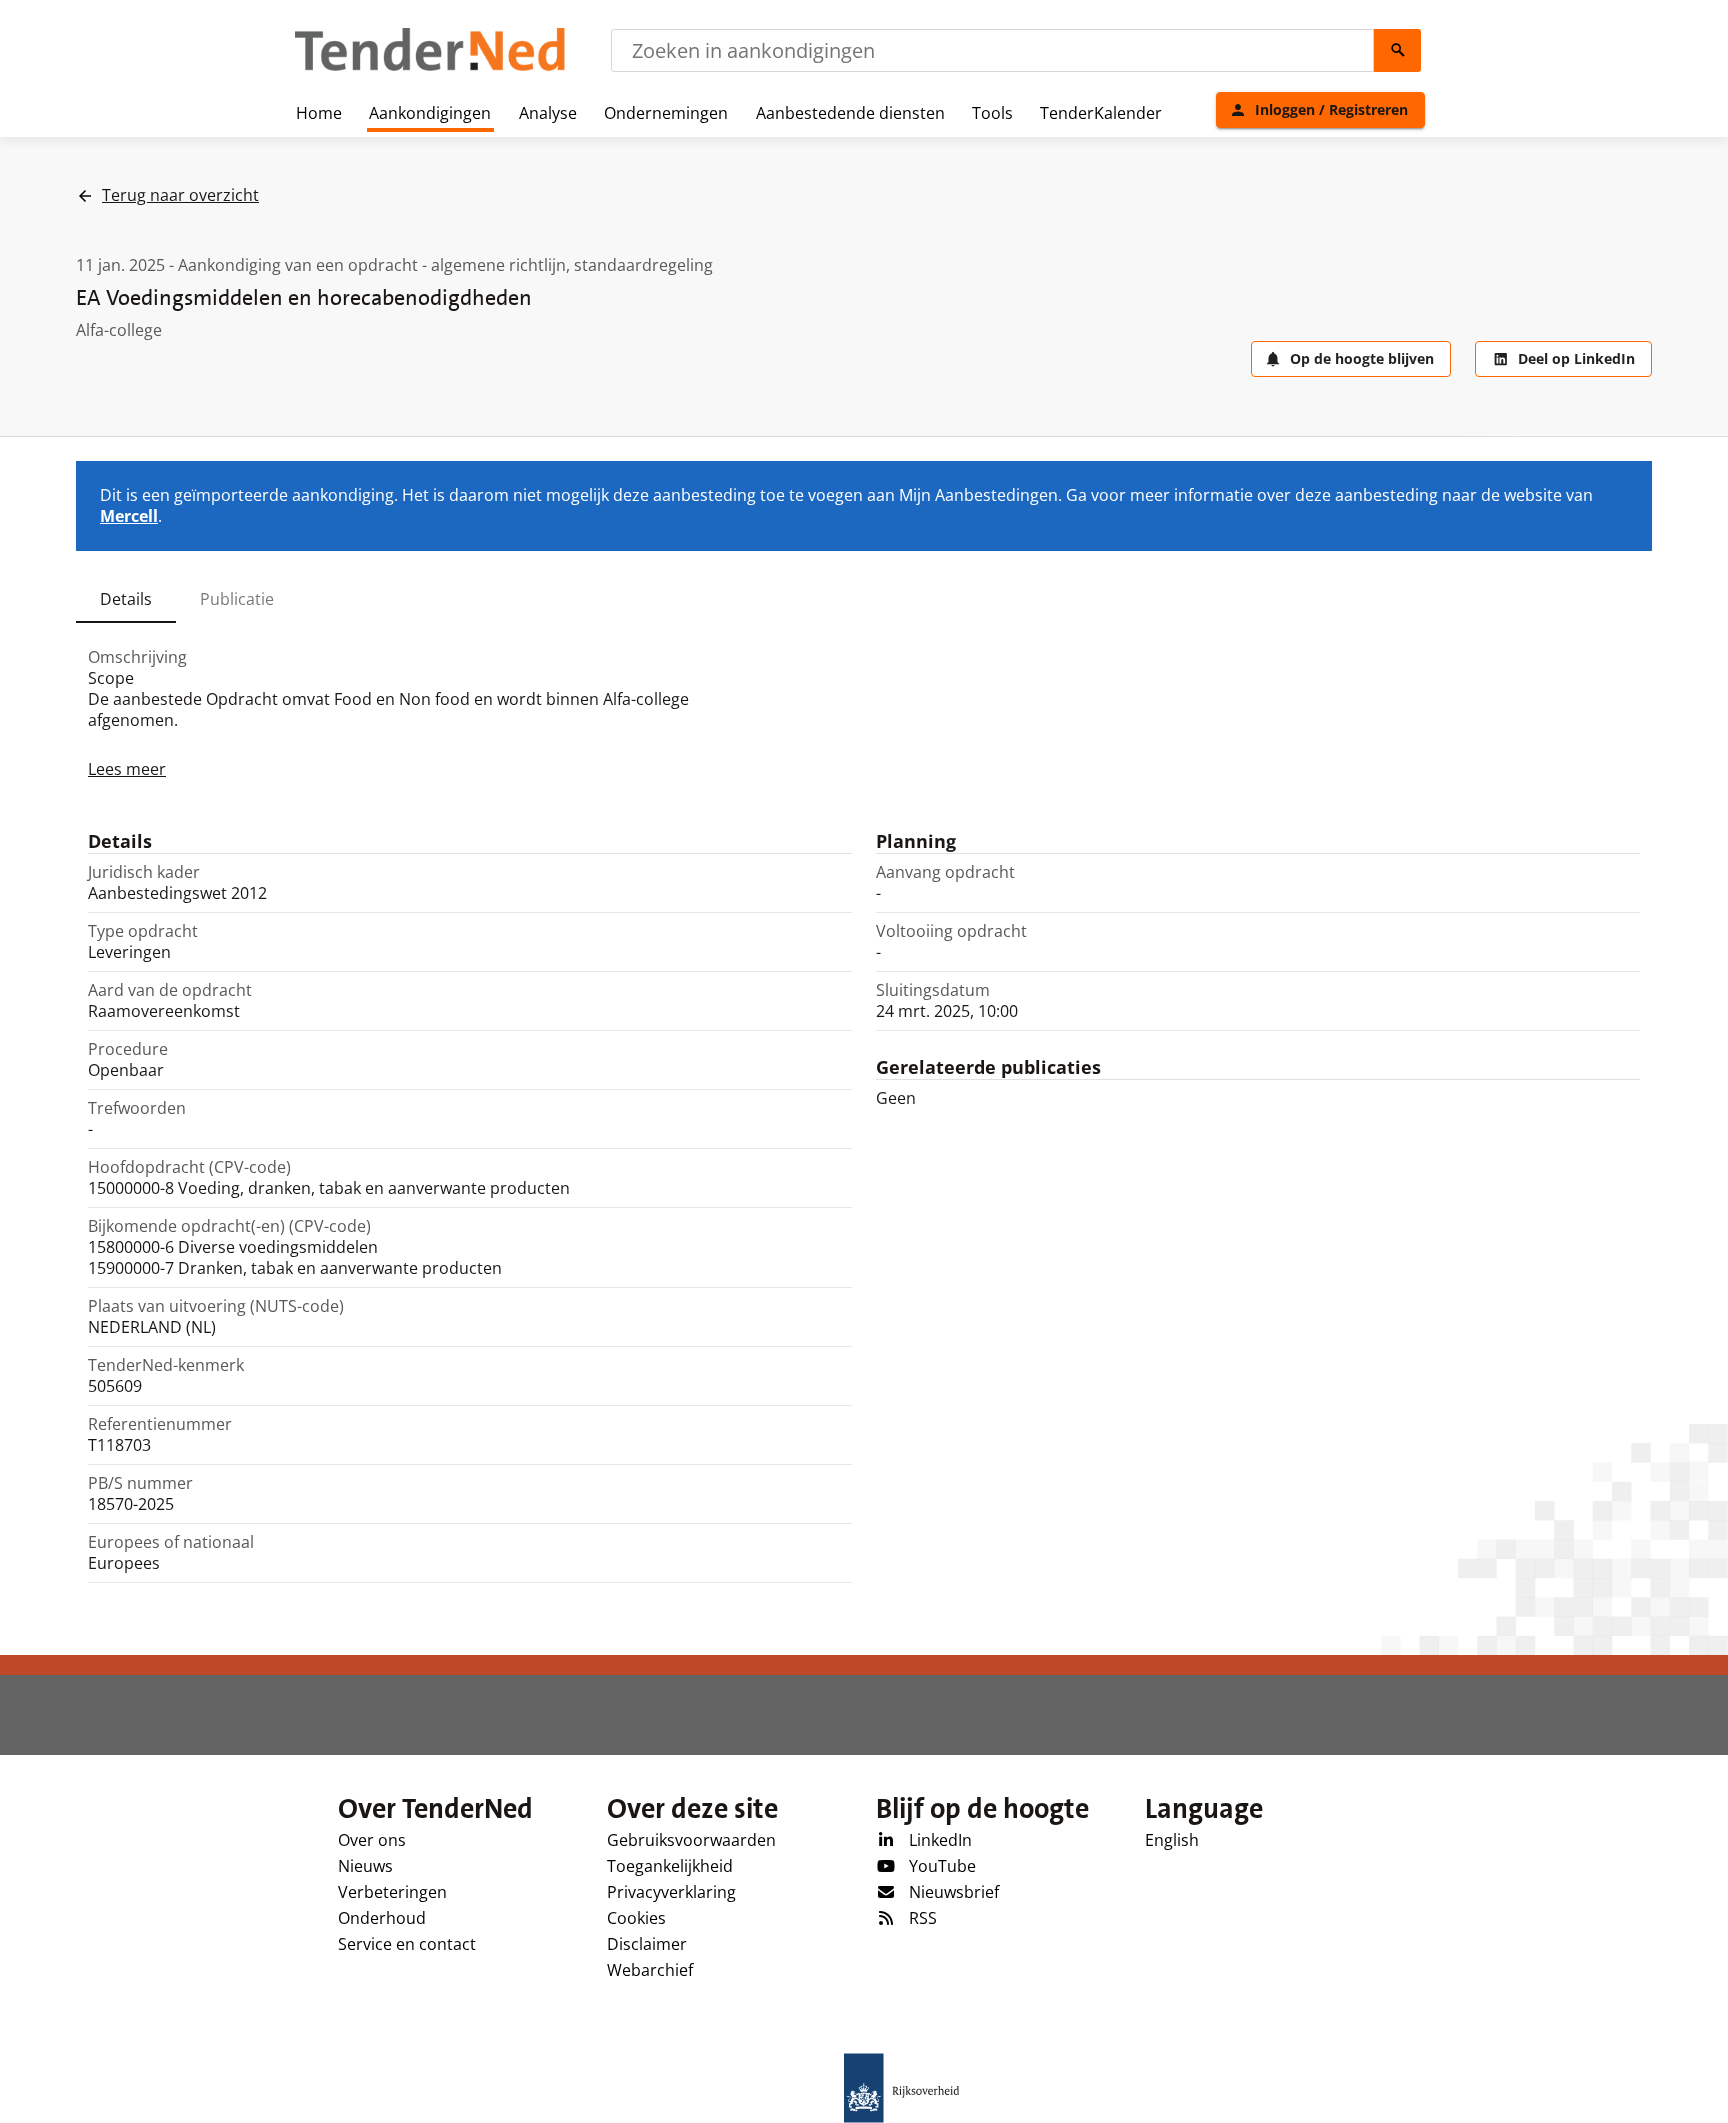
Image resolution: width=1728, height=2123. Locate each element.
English (1172, 1840)
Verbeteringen (392, 1892)
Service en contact (407, 1944)
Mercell (129, 516)
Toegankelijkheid (670, 1866)
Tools (992, 113)
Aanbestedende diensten (850, 113)
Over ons (372, 1840)
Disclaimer (647, 1944)
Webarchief (650, 1970)
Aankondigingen (430, 113)
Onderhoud (382, 1918)
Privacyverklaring (671, 1892)
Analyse (548, 113)
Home (319, 113)
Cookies (636, 1918)
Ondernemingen (666, 113)
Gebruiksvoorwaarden (691, 1840)
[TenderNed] (430, 68)
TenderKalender (1101, 113)
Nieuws (365, 1866)
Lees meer (127, 769)
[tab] (126, 599)
